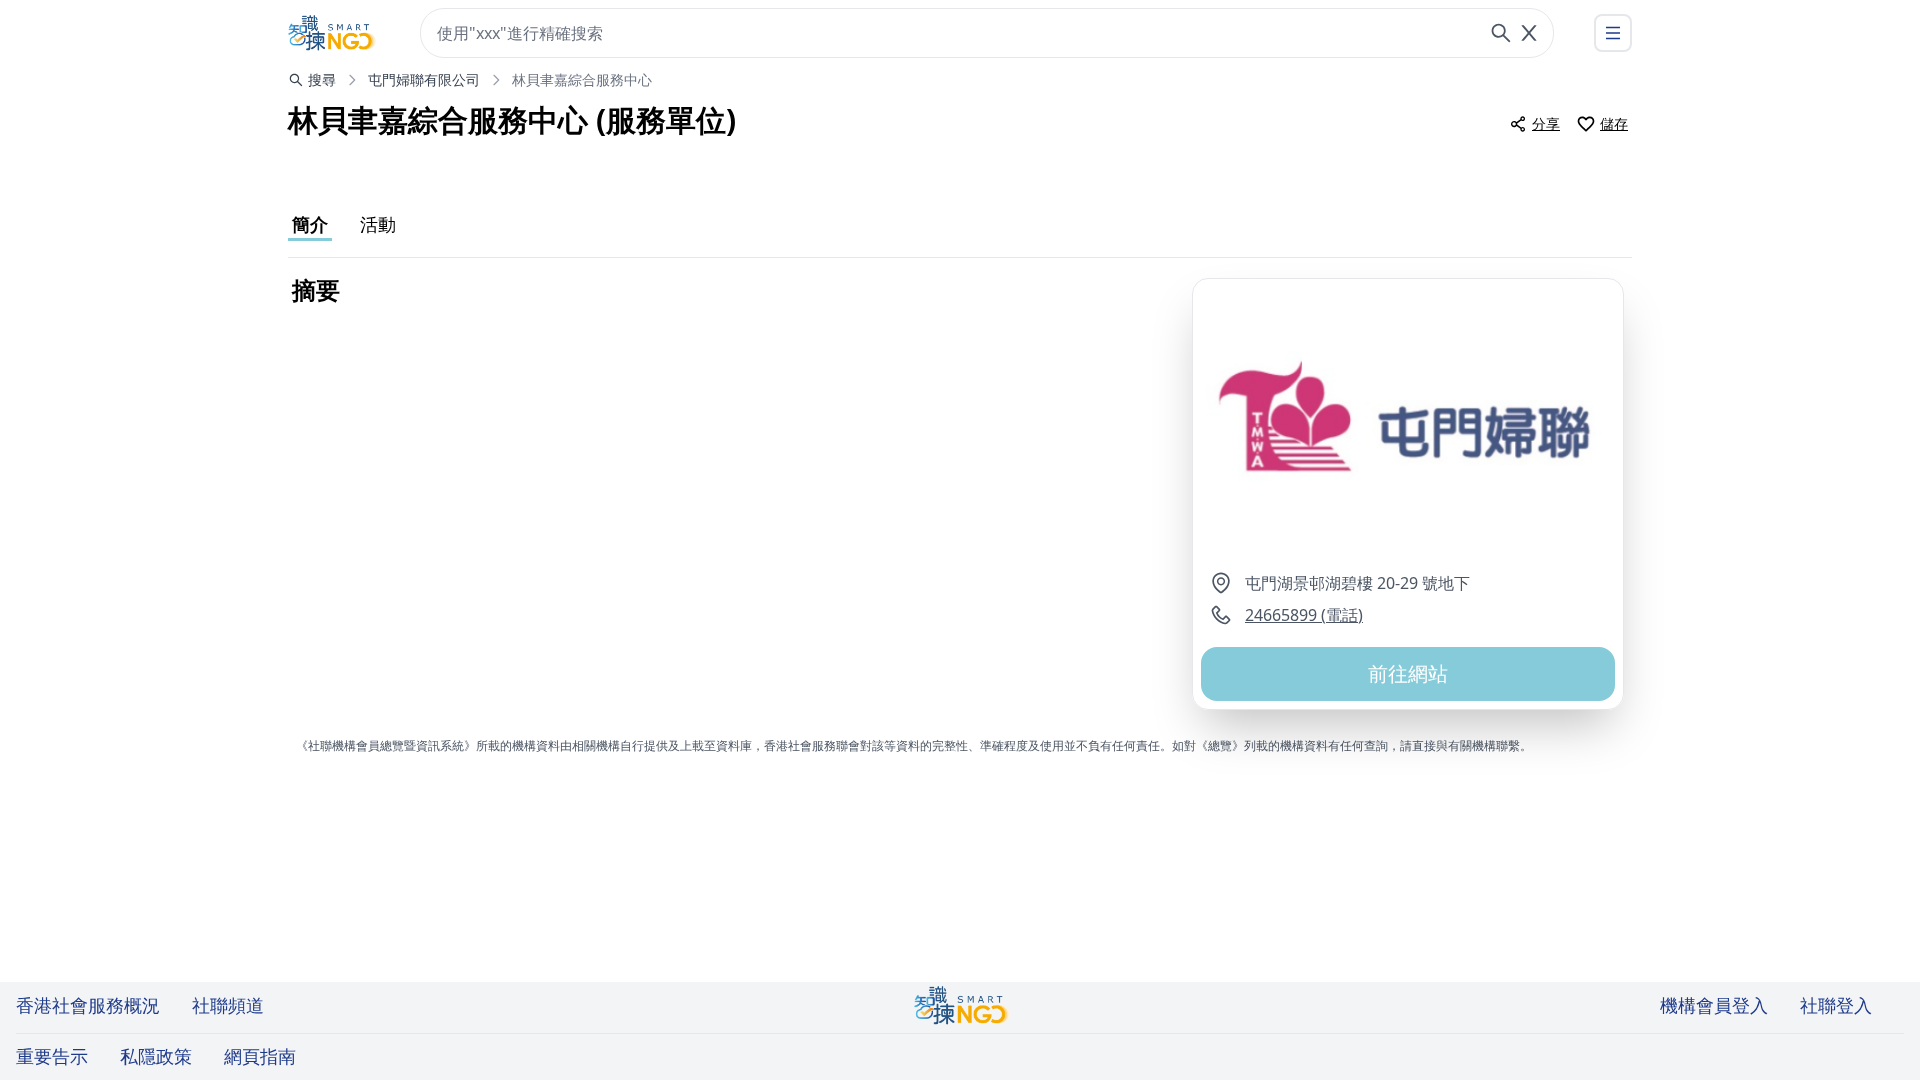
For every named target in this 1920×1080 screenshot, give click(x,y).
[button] (1408, 425)
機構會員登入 (1714, 1005)
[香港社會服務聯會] (332, 33)
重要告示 (52, 1056)
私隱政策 (156, 1056)
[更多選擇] (1613, 33)
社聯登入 (1836, 1005)
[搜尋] (1501, 33)
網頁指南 (260, 1056)
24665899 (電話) (1304, 615)
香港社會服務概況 (88, 1005)
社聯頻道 (228, 1005)
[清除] (1529, 33)
